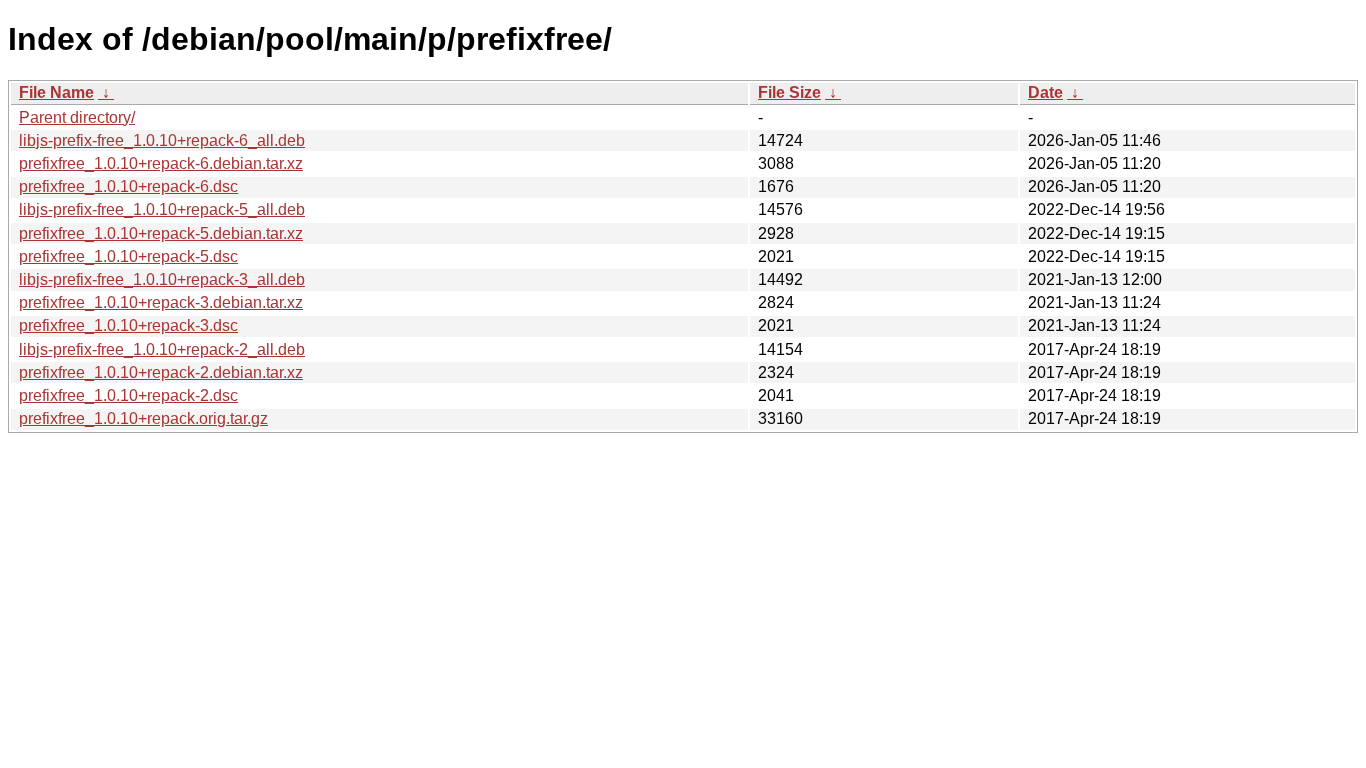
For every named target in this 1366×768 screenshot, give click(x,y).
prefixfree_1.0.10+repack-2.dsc (128, 395)
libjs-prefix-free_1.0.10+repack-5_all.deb (162, 209)
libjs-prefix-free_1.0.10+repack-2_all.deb (162, 349)
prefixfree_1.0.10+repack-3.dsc (128, 325)
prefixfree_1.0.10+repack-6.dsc (128, 186)
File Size (789, 92)
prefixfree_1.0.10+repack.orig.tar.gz (143, 418)
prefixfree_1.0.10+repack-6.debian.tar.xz (161, 163)
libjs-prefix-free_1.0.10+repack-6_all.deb (162, 140)
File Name (56, 92)
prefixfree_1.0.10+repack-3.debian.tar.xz (161, 302)
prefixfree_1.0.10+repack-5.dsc (128, 256)
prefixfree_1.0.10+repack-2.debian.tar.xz (161, 372)
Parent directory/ (77, 117)
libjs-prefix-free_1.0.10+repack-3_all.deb (162, 279)
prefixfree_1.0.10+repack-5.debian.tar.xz (161, 233)
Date (1045, 92)
